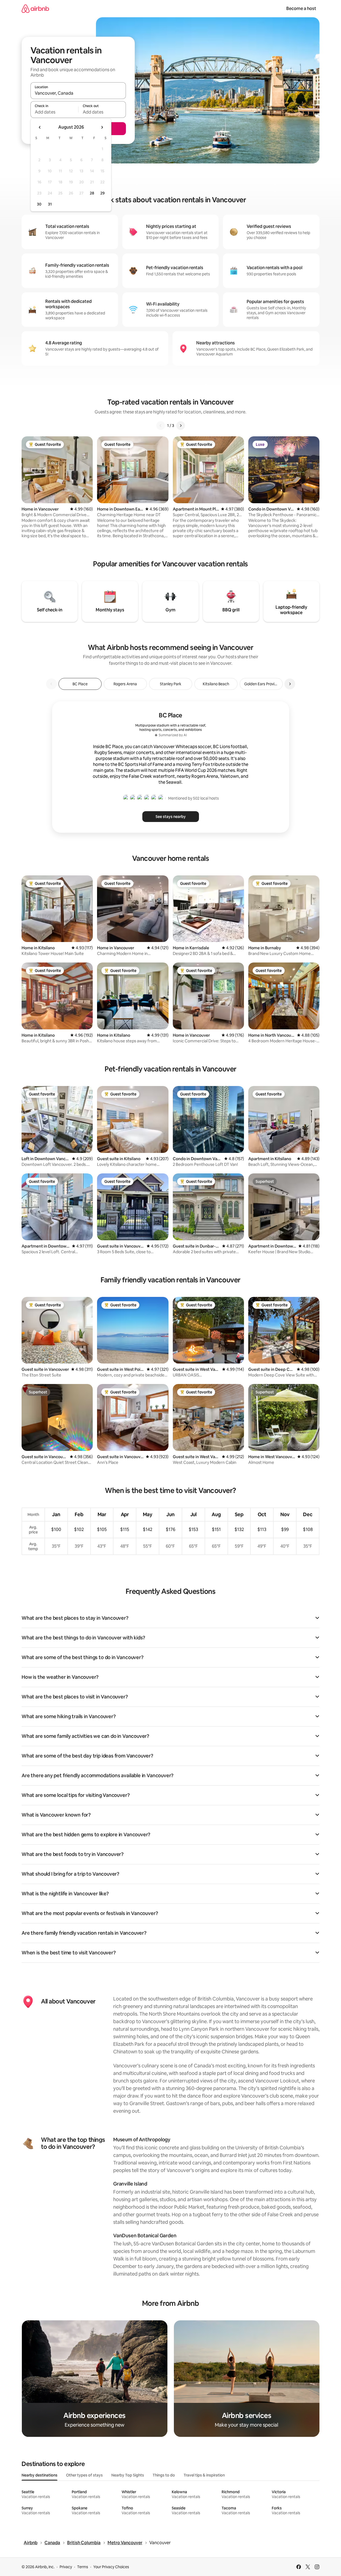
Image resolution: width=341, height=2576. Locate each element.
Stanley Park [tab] (171, 684)
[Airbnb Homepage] (35, 8)
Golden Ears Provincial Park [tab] (263, 684)
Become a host (301, 8)
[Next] (181, 426)
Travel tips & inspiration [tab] (204, 2475)
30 (39, 204)
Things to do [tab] (164, 2475)
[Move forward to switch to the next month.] (102, 127)
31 (50, 204)
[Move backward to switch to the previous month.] (40, 127)
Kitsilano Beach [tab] (216, 684)
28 (92, 193)
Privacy (66, 2567)
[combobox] (78, 93)
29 (102, 193)
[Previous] (161, 426)
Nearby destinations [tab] (39, 2475)
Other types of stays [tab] (84, 2475)
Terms (83, 2567)
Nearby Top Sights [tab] (128, 2475)
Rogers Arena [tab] (125, 684)
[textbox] (54, 112)
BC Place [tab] (80, 684)
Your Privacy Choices (111, 2567)
